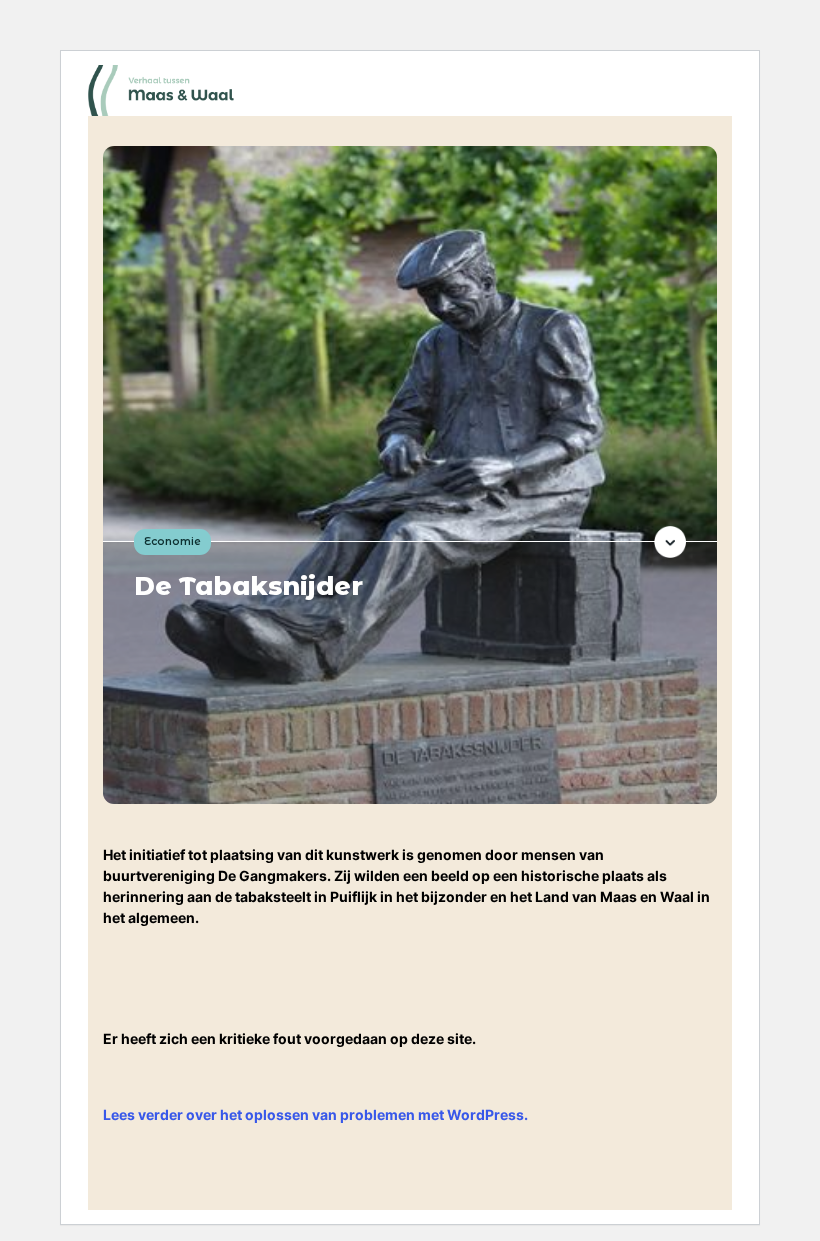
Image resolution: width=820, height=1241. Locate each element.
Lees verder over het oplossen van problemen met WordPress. (315, 1114)
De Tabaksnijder (248, 585)
